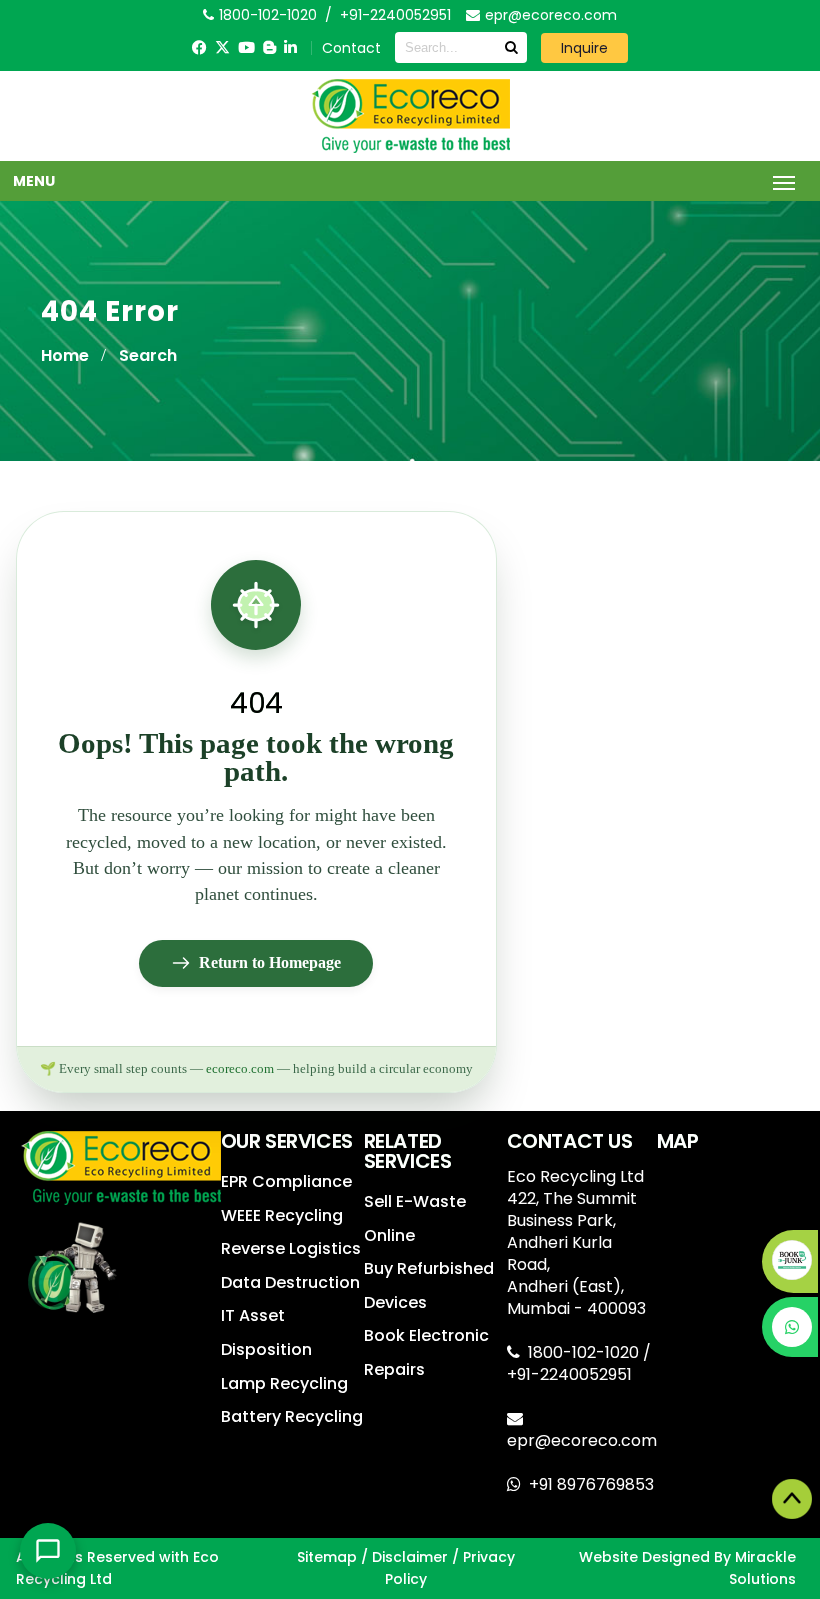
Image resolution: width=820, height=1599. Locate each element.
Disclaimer (410, 1557)
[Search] (511, 47)
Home (65, 355)
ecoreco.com (240, 1069)
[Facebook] (199, 47)
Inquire (584, 48)
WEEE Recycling (282, 1215)
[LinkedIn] (290, 47)
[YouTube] (246, 47)
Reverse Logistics (291, 1248)
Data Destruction (290, 1282)
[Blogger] (269, 47)
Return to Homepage (270, 962)
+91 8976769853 (591, 1484)
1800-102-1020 (585, 1352)
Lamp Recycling (284, 1383)
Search (148, 355)
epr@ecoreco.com (582, 1440)
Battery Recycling (292, 1416)
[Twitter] (222, 47)
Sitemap (327, 1557)
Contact (351, 48)
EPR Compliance (286, 1181)
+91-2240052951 (395, 15)
